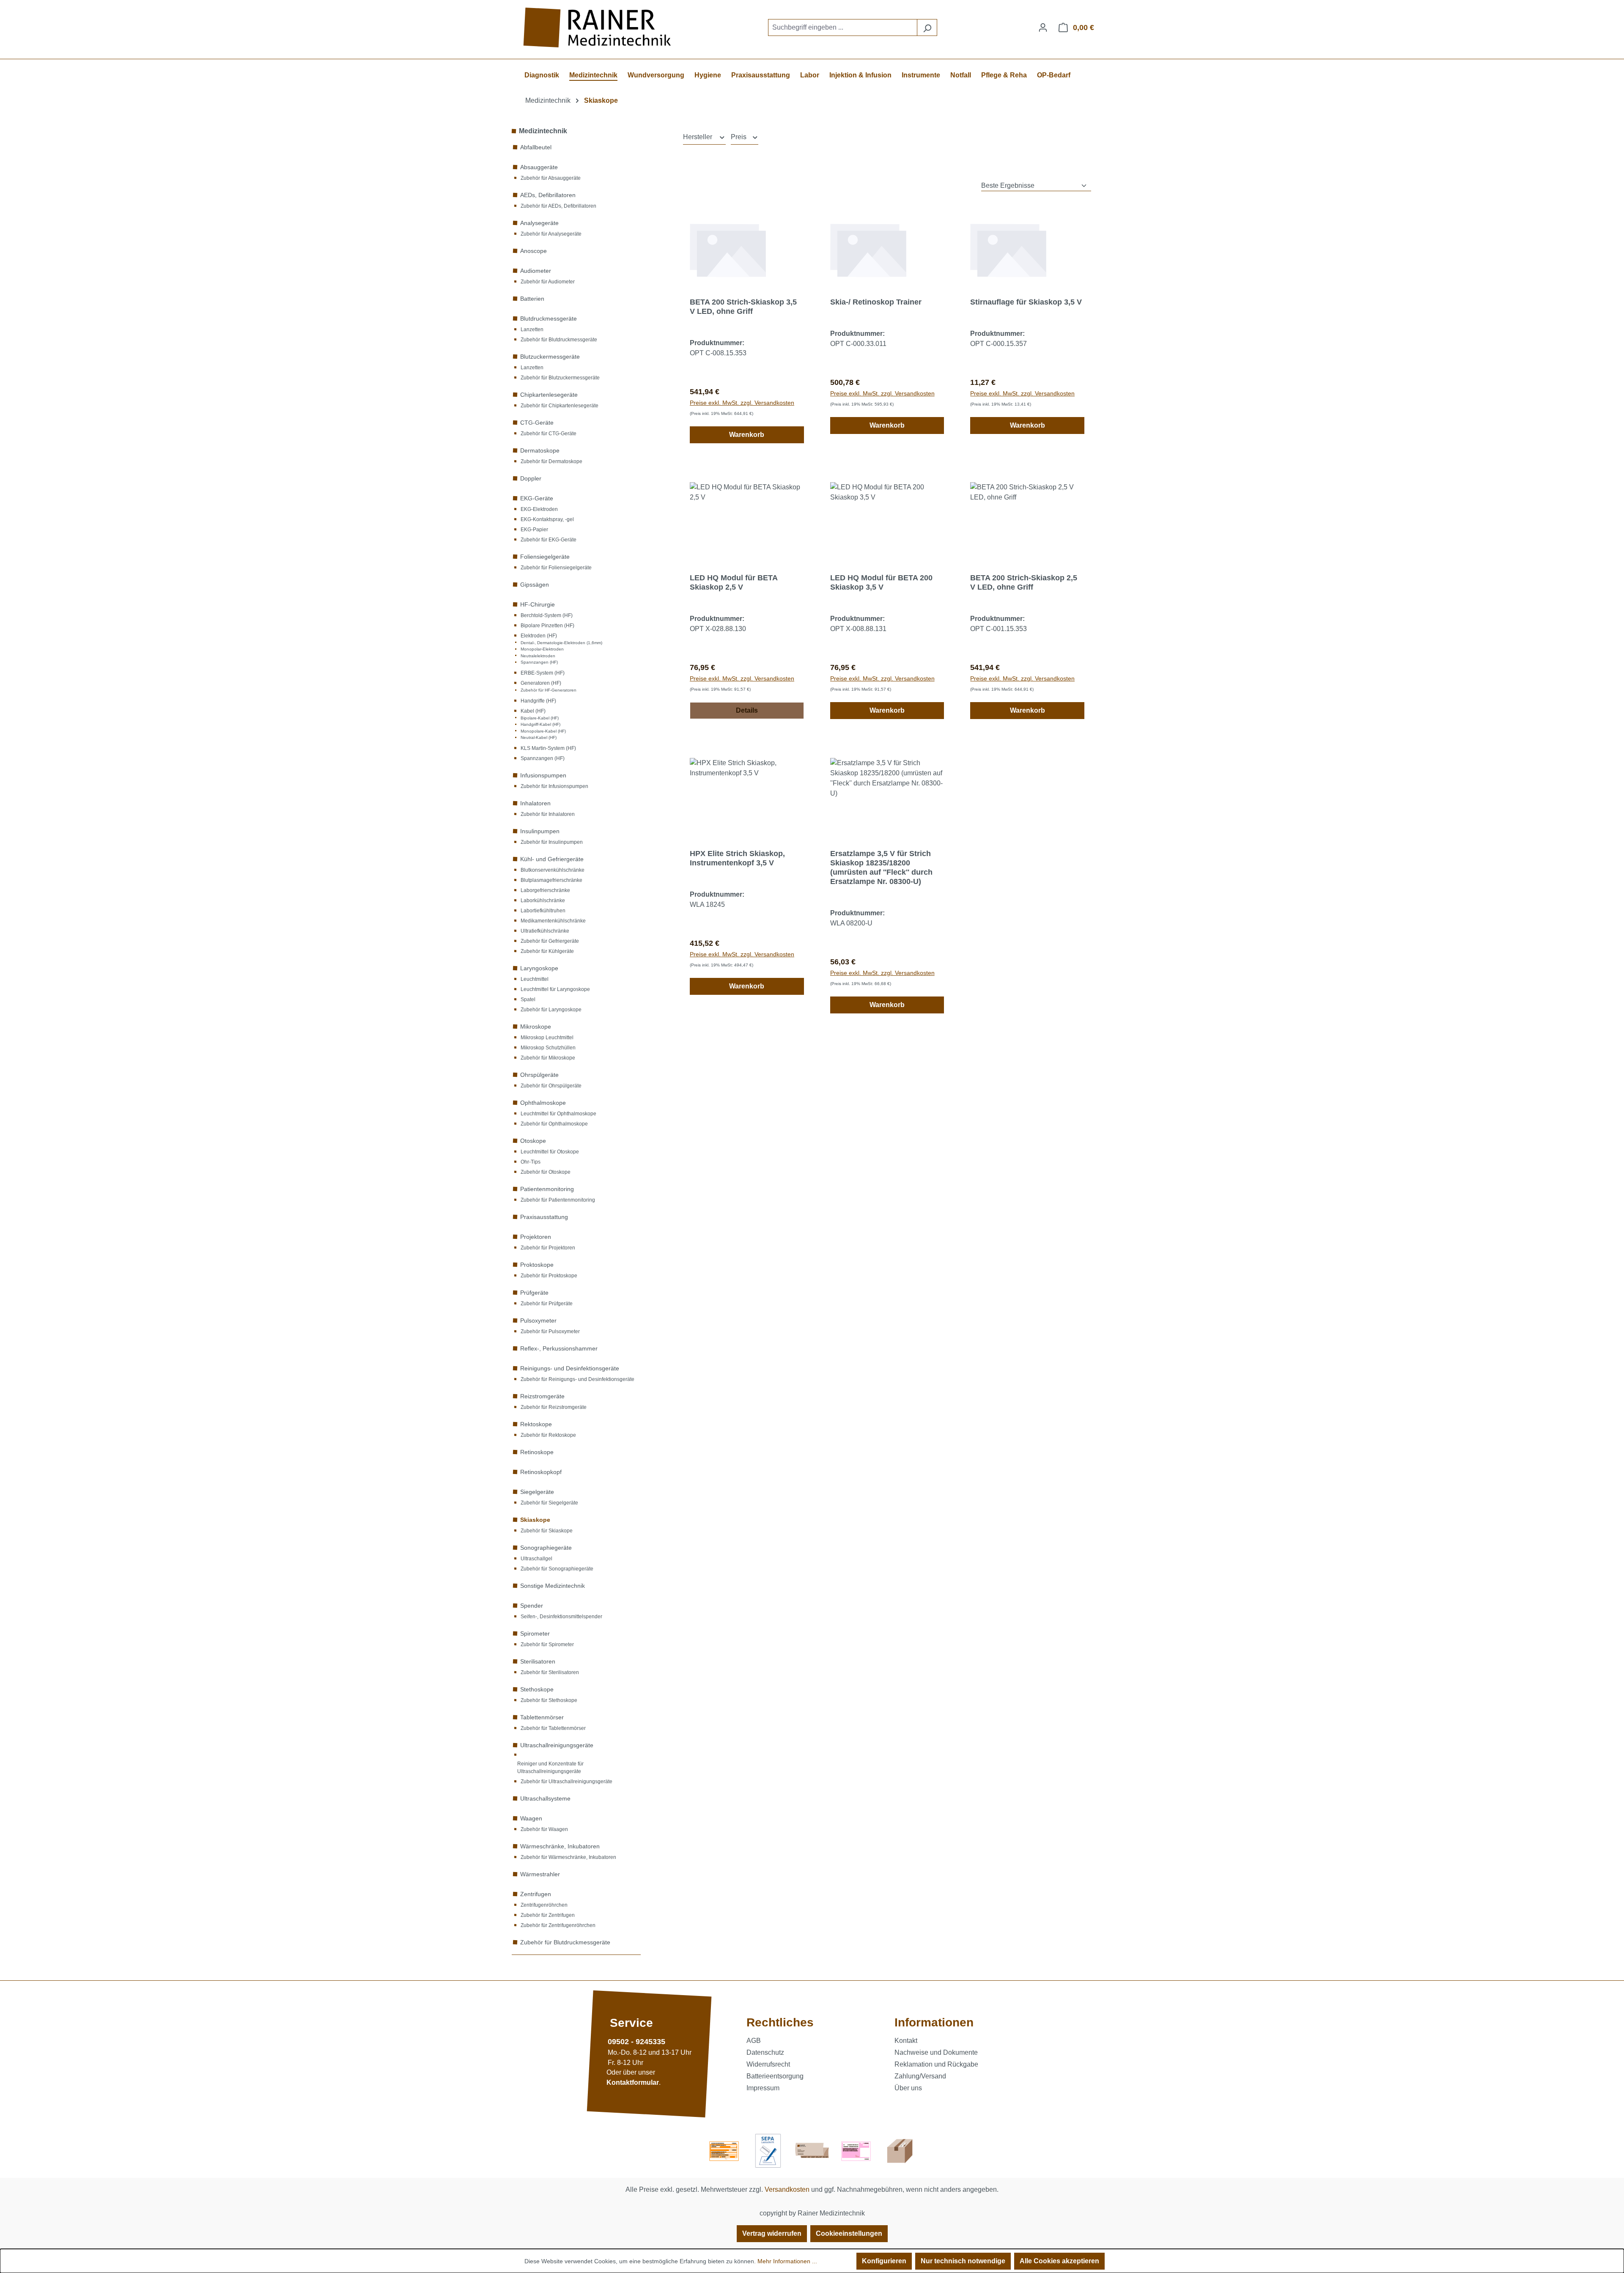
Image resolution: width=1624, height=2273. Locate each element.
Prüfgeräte (534, 1293)
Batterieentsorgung (775, 2076)
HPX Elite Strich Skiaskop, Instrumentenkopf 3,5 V (737, 858)
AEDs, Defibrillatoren (548, 195)
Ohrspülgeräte (539, 1075)
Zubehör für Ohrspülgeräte (551, 1086)
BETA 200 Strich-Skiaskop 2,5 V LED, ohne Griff (1024, 582)
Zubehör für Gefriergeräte (550, 941)
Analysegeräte (539, 223)
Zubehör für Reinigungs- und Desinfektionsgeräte (577, 1379)
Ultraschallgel (536, 1559)
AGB (754, 2041)
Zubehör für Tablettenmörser (553, 1728)
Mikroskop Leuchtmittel (547, 1038)
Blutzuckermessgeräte (550, 357)
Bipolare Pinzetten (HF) (547, 626)
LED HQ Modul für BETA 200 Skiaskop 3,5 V (881, 582)
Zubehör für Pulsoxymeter (550, 1331)
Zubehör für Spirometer (547, 1644)
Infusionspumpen (543, 775)
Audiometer (536, 271)
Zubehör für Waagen (544, 1829)
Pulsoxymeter (538, 1320)
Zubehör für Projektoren (548, 1248)
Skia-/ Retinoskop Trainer (876, 302)
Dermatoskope (540, 450)
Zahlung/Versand (920, 2076)
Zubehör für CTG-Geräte (549, 434)
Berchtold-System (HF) (547, 615)
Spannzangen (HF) (539, 662)
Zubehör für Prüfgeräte (547, 1304)
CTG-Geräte (537, 423)
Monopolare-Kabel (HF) (543, 731)
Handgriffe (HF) (538, 701)
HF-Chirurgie (538, 604)
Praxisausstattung (544, 1217)
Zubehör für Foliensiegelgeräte (556, 568)
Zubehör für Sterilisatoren (550, 1672)
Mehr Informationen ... (787, 2261)
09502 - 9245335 (636, 2042)
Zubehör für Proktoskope (549, 1276)
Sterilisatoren (538, 1661)
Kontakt (906, 2041)
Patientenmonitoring (547, 1189)
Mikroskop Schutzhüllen (548, 1048)
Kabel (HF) (533, 711)
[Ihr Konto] (1043, 27)
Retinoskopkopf (541, 1472)
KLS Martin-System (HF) (548, 748)
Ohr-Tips (531, 1162)
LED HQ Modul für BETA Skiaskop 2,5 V (734, 582)
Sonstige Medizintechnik (553, 1586)
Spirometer (535, 1633)
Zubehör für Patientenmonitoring (558, 1200)
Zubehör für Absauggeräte (551, 178)
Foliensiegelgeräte (545, 557)
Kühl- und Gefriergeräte (552, 859)
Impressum (763, 2088)
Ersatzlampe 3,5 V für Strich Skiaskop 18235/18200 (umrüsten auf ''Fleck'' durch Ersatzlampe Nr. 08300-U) (881, 867)
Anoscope (534, 251)
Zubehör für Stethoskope (549, 1700)
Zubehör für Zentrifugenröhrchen (558, 1925)
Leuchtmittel (535, 979)
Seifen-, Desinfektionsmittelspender (561, 1617)
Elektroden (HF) (539, 636)
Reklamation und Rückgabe (936, 2064)
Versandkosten (787, 2189)
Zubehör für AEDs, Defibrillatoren (558, 206)
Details (747, 710)
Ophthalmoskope (543, 1103)
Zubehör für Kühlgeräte (547, 951)
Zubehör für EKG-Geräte (549, 540)
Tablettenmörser (542, 1717)
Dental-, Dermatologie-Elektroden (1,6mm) (561, 643)
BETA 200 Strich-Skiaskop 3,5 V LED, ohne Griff (743, 307)
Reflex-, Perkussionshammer (559, 1348)
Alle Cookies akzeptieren (1059, 2261)
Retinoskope (537, 1452)
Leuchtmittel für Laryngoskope (555, 989)
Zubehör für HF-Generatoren (549, 690)
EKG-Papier (534, 530)
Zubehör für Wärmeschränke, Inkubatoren (568, 1857)
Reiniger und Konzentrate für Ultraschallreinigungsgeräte (550, 1768)
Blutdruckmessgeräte (549, 318)
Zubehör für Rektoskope (548, 1435)
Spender (532, 1606)
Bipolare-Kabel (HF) (540, 718)
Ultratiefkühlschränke (545, 931)
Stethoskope (537, 1689)
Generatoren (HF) (541, 683)
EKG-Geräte (537, 498)
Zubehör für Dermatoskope (551, 461)
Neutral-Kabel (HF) (539, 737)
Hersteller (698, 137)
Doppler (531, 478)
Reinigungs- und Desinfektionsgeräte (570, 1368)
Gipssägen (535, 585)
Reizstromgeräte (542, 1396)
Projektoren (536, 1237)
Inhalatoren (535, 803)
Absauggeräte (539, 167)
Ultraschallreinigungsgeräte (557, 1745)
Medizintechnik (543, 131)
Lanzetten (532, 329)
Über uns (908, 2088)
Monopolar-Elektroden (542, 649)
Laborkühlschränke (543, 900)
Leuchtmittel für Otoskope (550, 1152)
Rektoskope (536, 1424)
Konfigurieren (884, 2261)
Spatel (528, 999)
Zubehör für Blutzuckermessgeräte (560, 378)
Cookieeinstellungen (849, 2233)
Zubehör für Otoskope (546, 1172)
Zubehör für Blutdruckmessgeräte (559, 340)
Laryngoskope (539, 968)
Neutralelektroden (538, 656)
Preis (739, 137)
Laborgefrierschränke (545, 890)
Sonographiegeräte (546, 1548)
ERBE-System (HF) (543, 673)
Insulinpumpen (540, 831)
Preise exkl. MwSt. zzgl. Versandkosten (742, 403)
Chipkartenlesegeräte (549, 395)
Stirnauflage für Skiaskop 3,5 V (1026, 302)
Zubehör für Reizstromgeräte (554, 1407)
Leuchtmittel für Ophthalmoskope (558, 1114)
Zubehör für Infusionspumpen (554, 786)
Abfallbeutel (536, 147)
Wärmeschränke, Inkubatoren (560, 1846)
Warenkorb (747, 435)
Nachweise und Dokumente (936, 2052)
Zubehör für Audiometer (548, 282)
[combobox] (843, 27)
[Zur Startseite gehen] (598, 28)
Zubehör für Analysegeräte (551, 234)
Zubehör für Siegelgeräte (549, 1503)
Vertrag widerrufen (772, 2233)
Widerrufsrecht (768, 2064)
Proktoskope (537, 1265)
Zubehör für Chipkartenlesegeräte (560, 406)
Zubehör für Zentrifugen (548, 1915)
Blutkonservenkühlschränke (553, 870)
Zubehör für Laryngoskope (551, 1010)
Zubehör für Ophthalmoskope (554, 1124)
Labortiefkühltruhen (543, 911)
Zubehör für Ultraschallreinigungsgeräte (566, 1782)
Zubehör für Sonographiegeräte (557, 1569)
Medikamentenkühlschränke (553, 921)
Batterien (532, 299)
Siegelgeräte (537, 1492)
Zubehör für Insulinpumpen (552, 842)
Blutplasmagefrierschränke (551, 880)
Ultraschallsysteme (545, 1798)
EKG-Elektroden (539, 509)
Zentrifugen (536, 1894)
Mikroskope (536, 1027)
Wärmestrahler (540, 1874)
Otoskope (533, 1141)
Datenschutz (765, 2052)
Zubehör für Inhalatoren (548, 814)
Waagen (531, 1818)
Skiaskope (535, 1520)
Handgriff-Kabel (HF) (540, 724)
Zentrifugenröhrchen (544, 1905)
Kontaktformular (633, 2083)
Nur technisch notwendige (963, 2261)
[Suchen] (927, 27)
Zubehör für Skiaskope (547, 1531)
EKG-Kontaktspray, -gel (547, 519)
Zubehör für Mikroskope (548, 1058)
